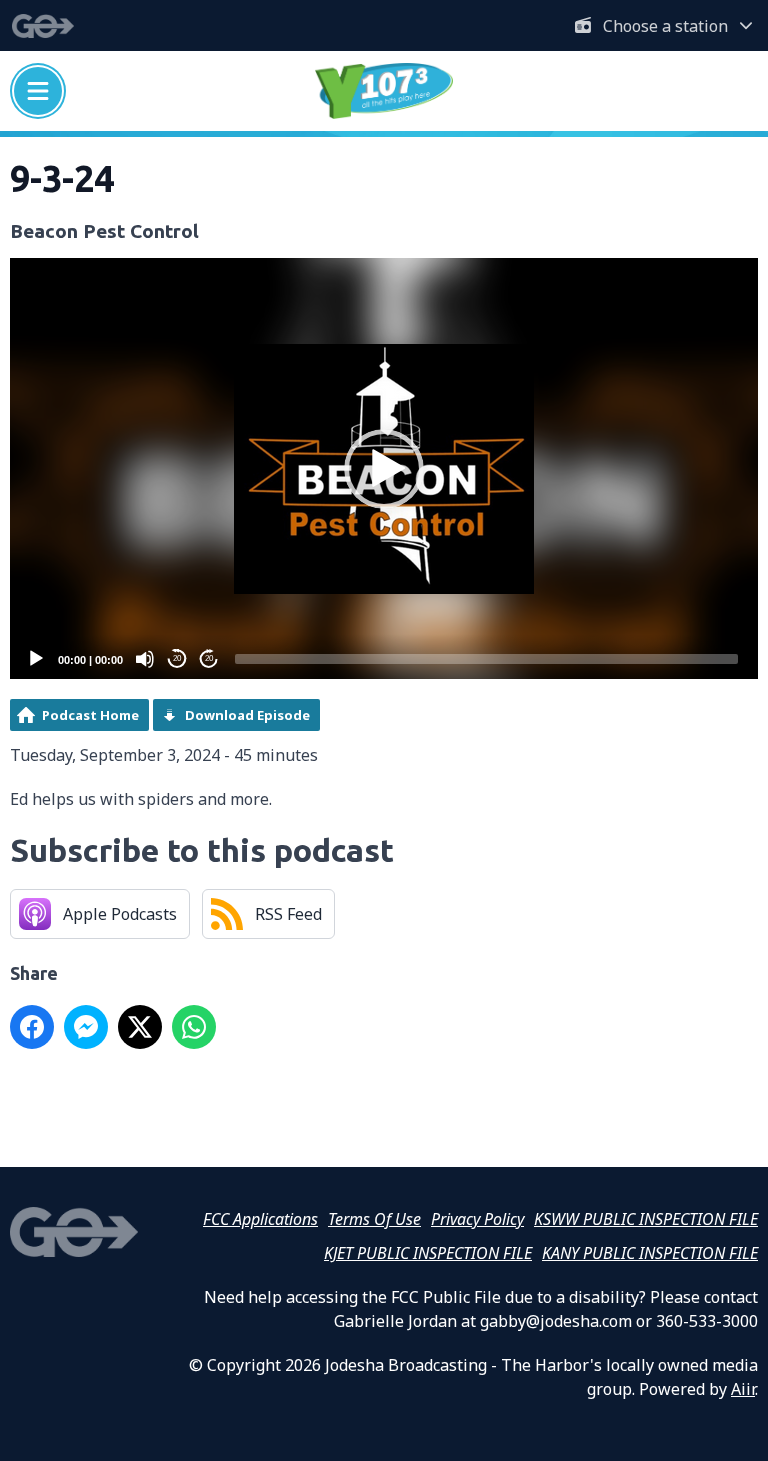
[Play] (36, 659)
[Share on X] (140, 1027)
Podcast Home (90, 715)
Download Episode (247, 715)
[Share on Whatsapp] (194, 1027)
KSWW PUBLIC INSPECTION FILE (646, 1219)
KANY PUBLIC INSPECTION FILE (650, 1253)
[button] (384, 469)
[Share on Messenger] (86, 1027)
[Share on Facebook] (32, 1027)
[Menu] (38, 91)
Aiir (743, 1389)
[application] (384, 468)
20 (177, 658)
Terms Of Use (374, 1219)
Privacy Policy (477, 1219)
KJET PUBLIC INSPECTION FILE (428, 1253)
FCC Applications (260, 1219)
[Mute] (145, 659)
